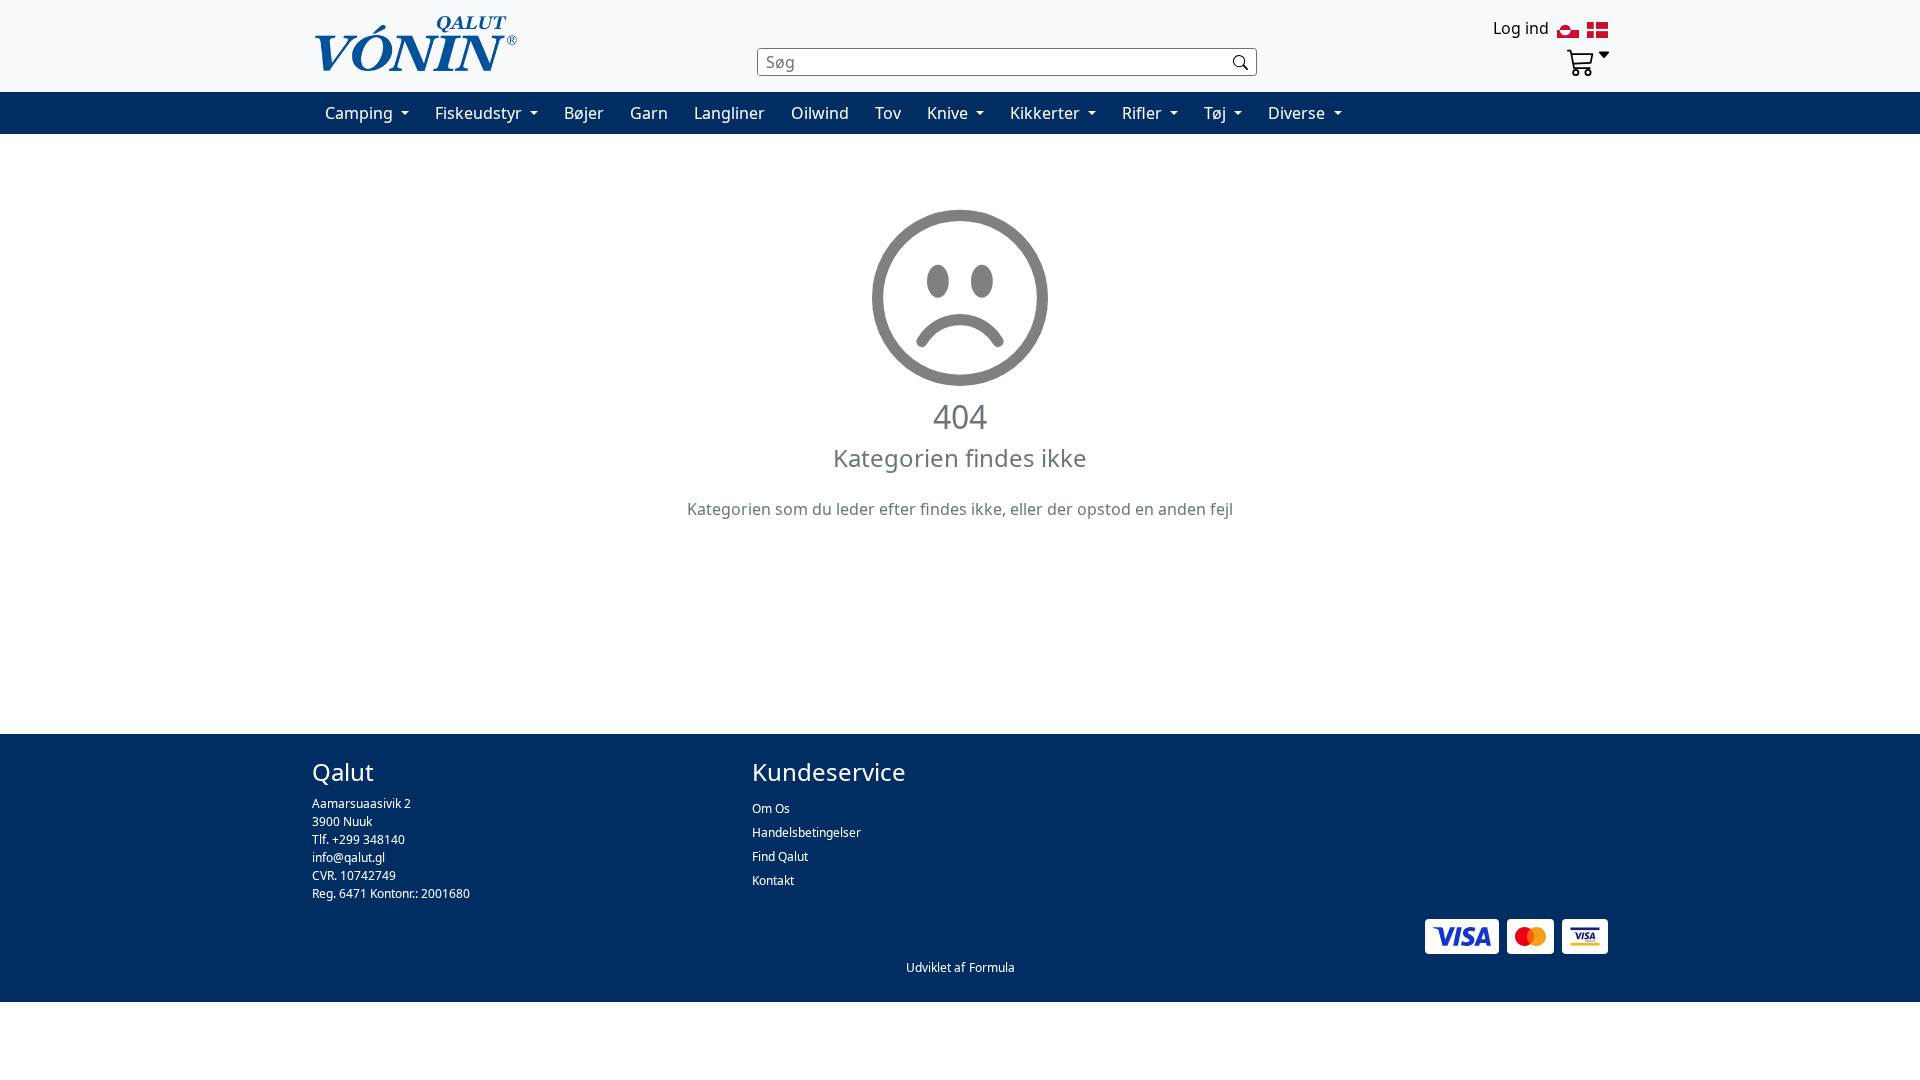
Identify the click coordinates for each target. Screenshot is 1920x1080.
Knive (949, 113)
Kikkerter (1047, 113)
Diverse (1298, 113)
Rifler (1144, 113)
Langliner (729, 113)
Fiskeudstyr (480, 113)
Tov (888, 113)
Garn (649, 113)
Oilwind (820, 113)
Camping (361, 113)
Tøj (1217, 113)
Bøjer (584, 113)
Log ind (1521, 28)
